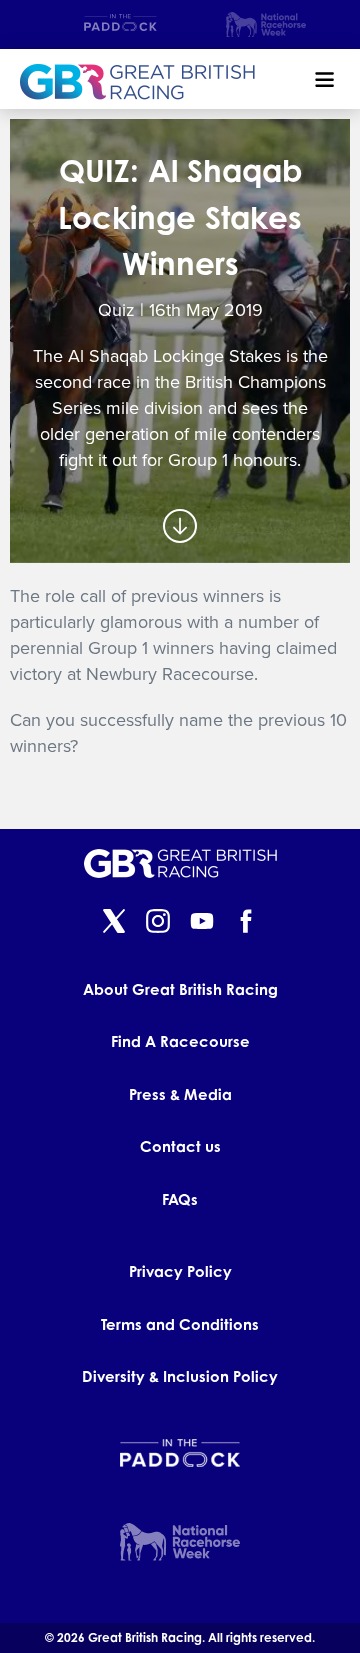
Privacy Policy (180, 1271)
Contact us (180, 1146)
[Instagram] (158, 924)
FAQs (180, 1199)
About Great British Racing (180, 989)
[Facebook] (246, 924)
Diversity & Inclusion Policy (180, 1376)
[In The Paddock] (120, 25)
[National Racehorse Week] (266, 24)
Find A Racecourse (180, 1041)
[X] (114, 924)
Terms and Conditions (180, 1324)
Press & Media (180, 1094)
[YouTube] (202, 924)
